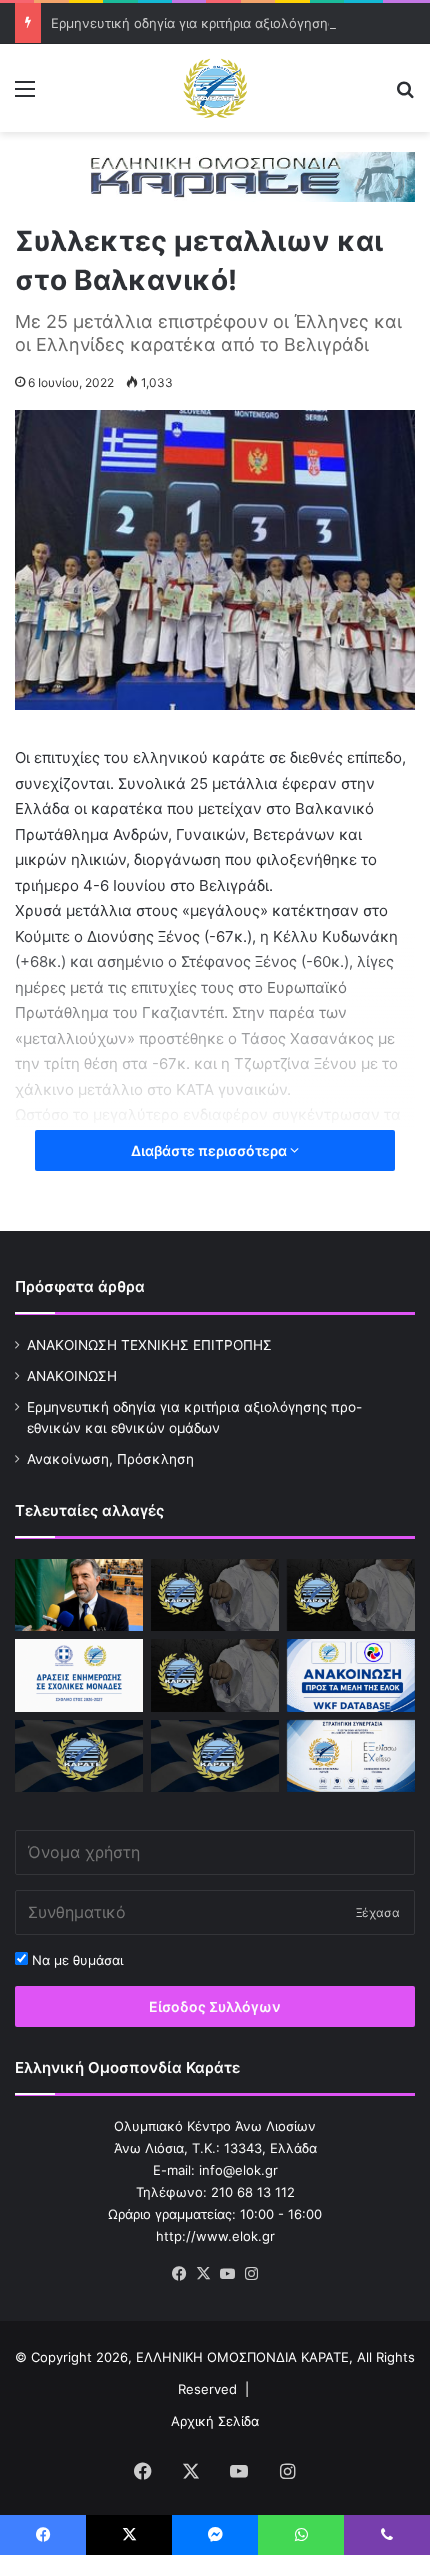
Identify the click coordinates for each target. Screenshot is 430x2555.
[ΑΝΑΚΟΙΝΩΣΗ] (79, 1595)
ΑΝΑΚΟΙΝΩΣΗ (72, 1376)
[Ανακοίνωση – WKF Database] (351, 1675)
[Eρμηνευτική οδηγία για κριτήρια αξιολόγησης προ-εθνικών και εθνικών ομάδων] (351, 1595)
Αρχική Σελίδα (215, 2421)
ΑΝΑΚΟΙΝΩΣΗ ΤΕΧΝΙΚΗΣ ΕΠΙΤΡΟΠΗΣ (149, 1345)
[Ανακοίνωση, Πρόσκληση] (215, 1675)
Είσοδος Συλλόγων (215, 2006)
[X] (203, 2274)
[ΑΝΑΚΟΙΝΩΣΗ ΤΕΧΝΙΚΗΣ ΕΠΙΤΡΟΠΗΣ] (215, 1595)
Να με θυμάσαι (75, 1960)
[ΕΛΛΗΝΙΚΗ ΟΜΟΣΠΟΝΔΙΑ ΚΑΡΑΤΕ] (215, 88)
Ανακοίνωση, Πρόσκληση (110, 1459)
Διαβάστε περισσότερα (210, 1150)
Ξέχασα (378, 1912)
